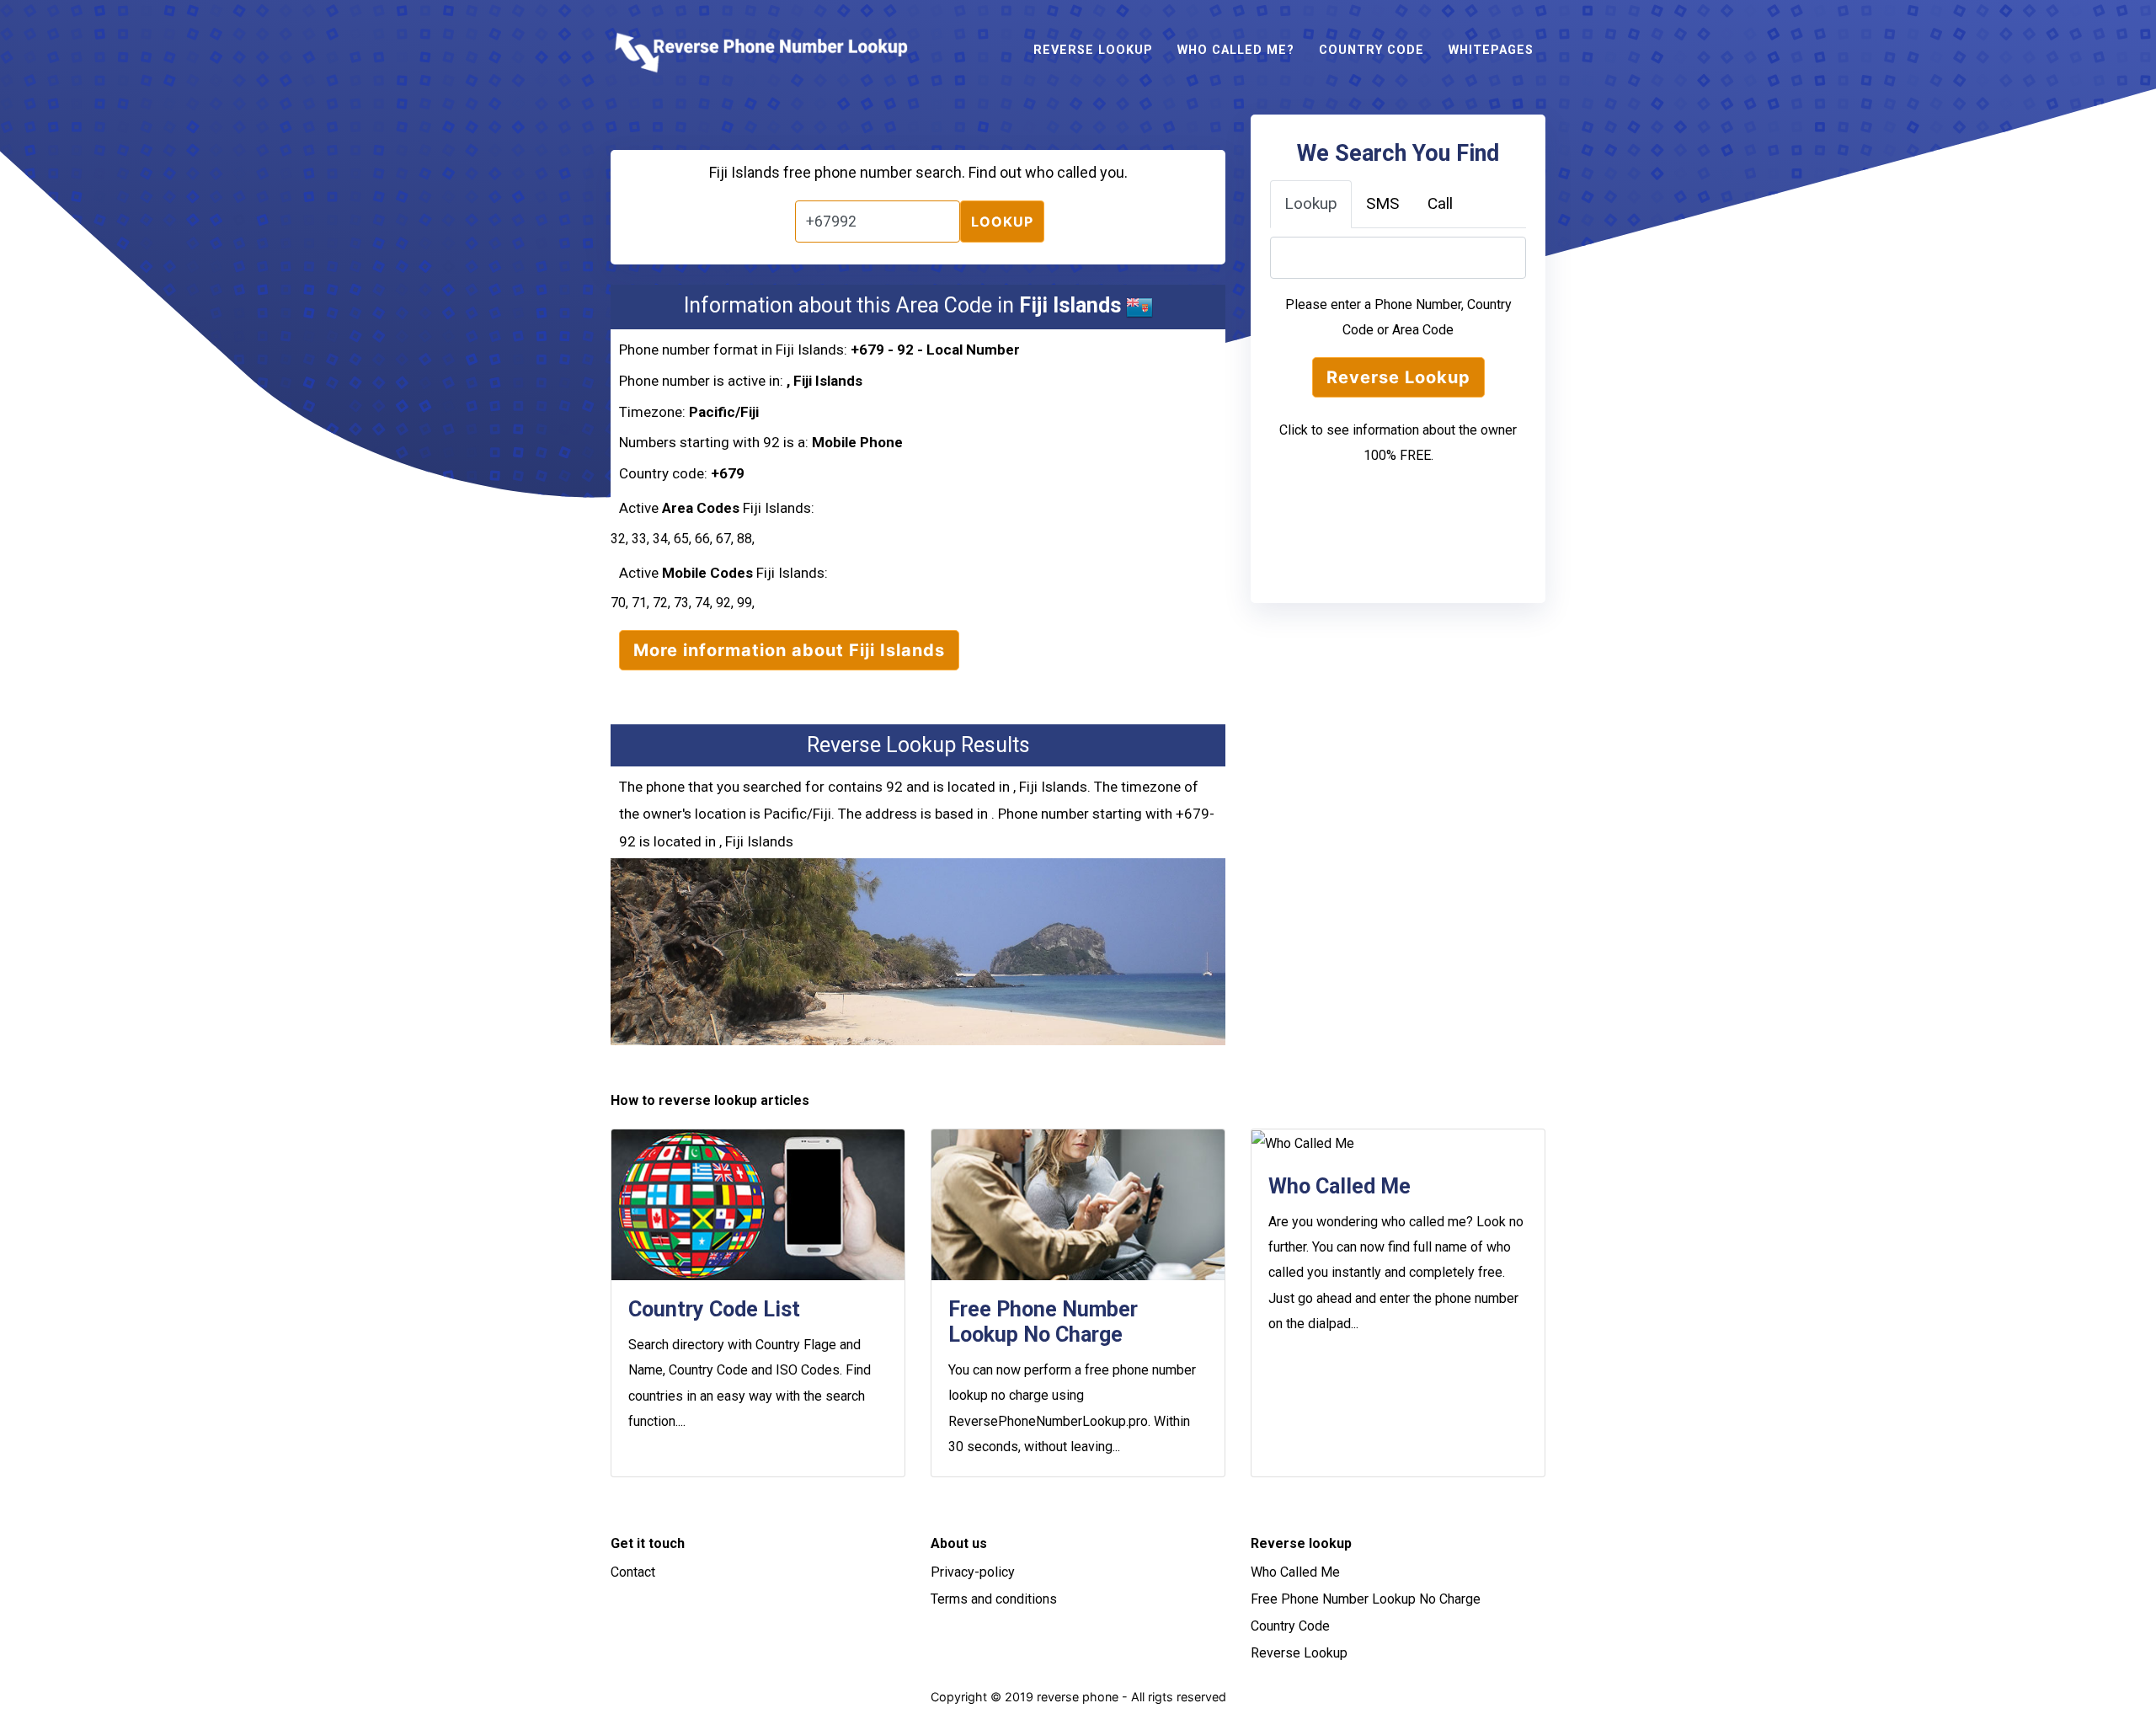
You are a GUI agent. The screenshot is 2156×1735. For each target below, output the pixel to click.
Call (1440, 203)
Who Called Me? (1236, 50)
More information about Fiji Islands (789, 650)
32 (618, 539)
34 (660, 539)
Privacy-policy (973, 1572)
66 (702, 539)
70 (618, 603)
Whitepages (1491, 50)
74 (702, 603)
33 (639, 539)
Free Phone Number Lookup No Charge (1366, 1599)
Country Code (1372, 50)
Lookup (1311, 203)
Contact (633, 1572)
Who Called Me (1295, 1572)
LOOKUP (1002, 222)
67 (723, 539)
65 (681, 539)
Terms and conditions (994, 1599)
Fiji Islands (828, 381)
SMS (1382, 203)
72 (660, 603)
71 (639, 603)
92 (723, 603)
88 (744, 539)
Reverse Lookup (1093, 50)
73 (681, 603)
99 (744, 603)
